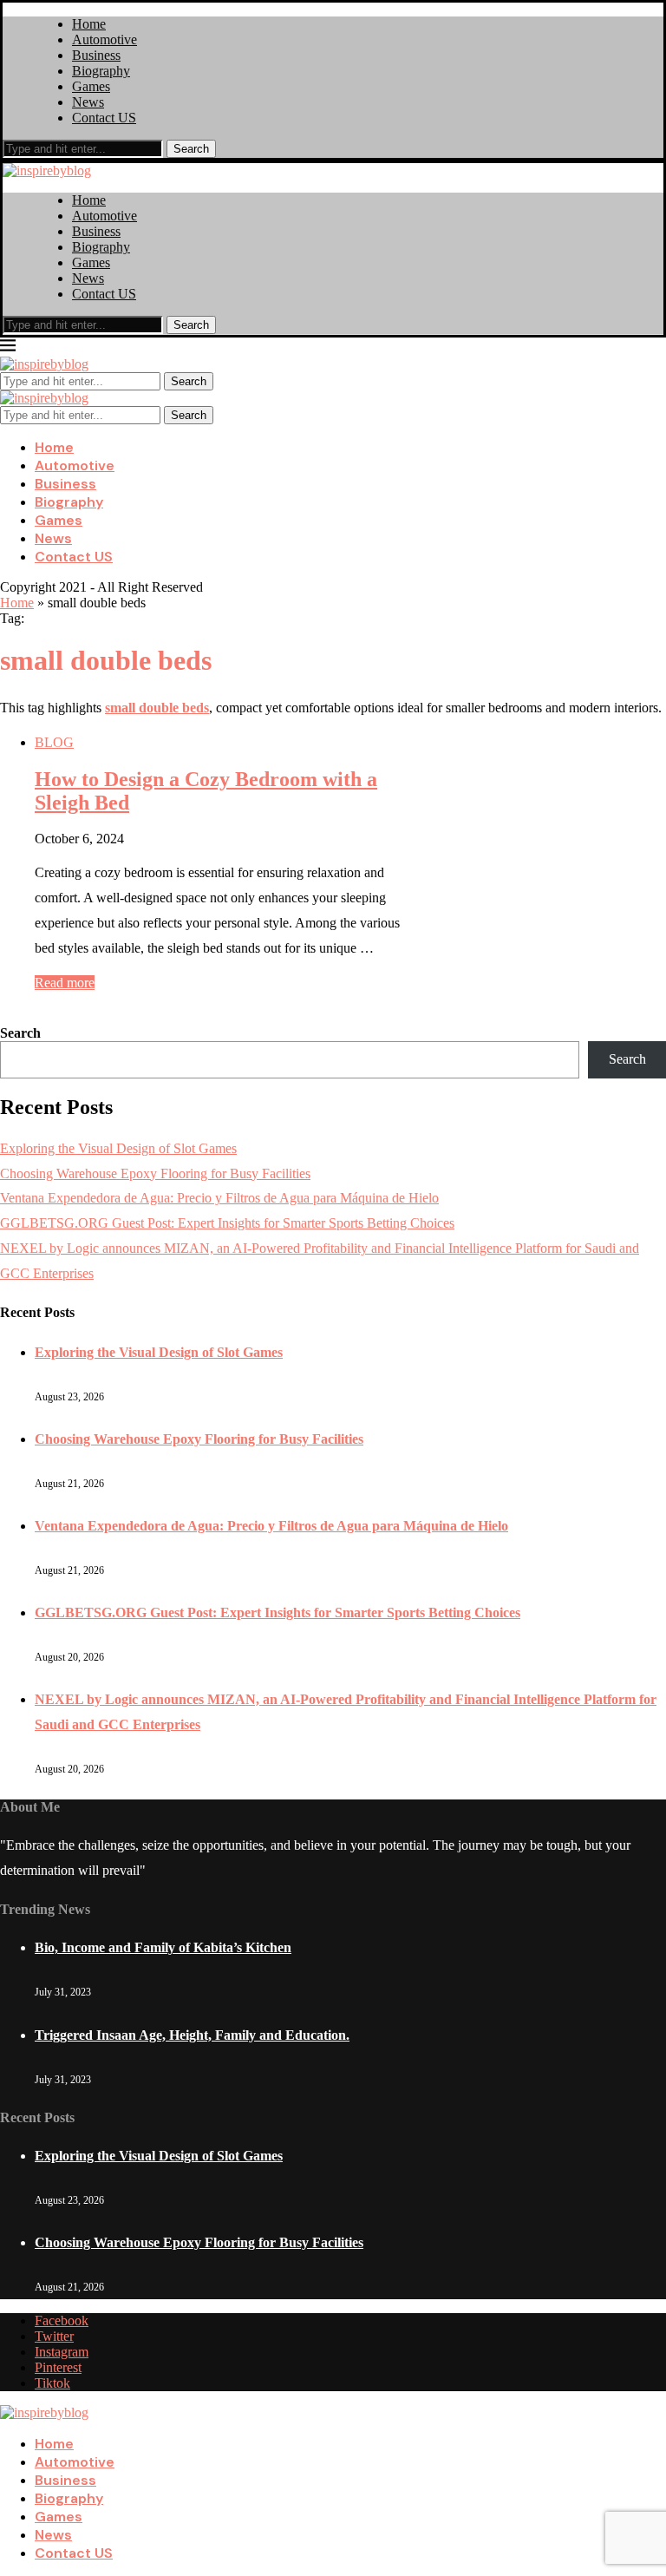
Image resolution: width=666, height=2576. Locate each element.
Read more (65, 983)
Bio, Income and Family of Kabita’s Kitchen (163, 1947)
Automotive (104, 39)
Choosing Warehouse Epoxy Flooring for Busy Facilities (155, 1173)
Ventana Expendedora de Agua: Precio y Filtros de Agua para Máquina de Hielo (219, 1198)
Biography (101, 71)
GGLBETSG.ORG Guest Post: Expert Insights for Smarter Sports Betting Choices (227, 1223)
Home (89, 24)
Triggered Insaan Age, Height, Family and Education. (192, 2035)
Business (96, 55)
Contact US (104, 118)
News (88, 102)
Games (91, 86)
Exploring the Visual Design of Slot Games (118, 1148)
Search (191, 149)
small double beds (157, 708)
